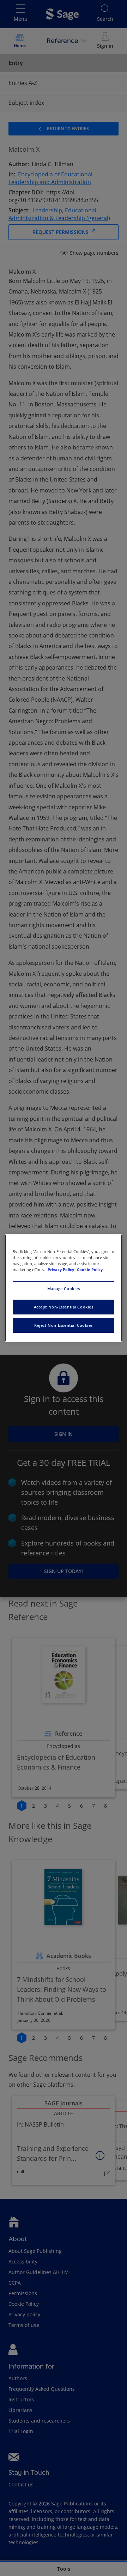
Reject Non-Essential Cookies (64, 1325)
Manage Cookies (64, 1289)
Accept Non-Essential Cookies (64, 1307)
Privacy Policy (61, 1269)
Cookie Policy (90, 1269)
